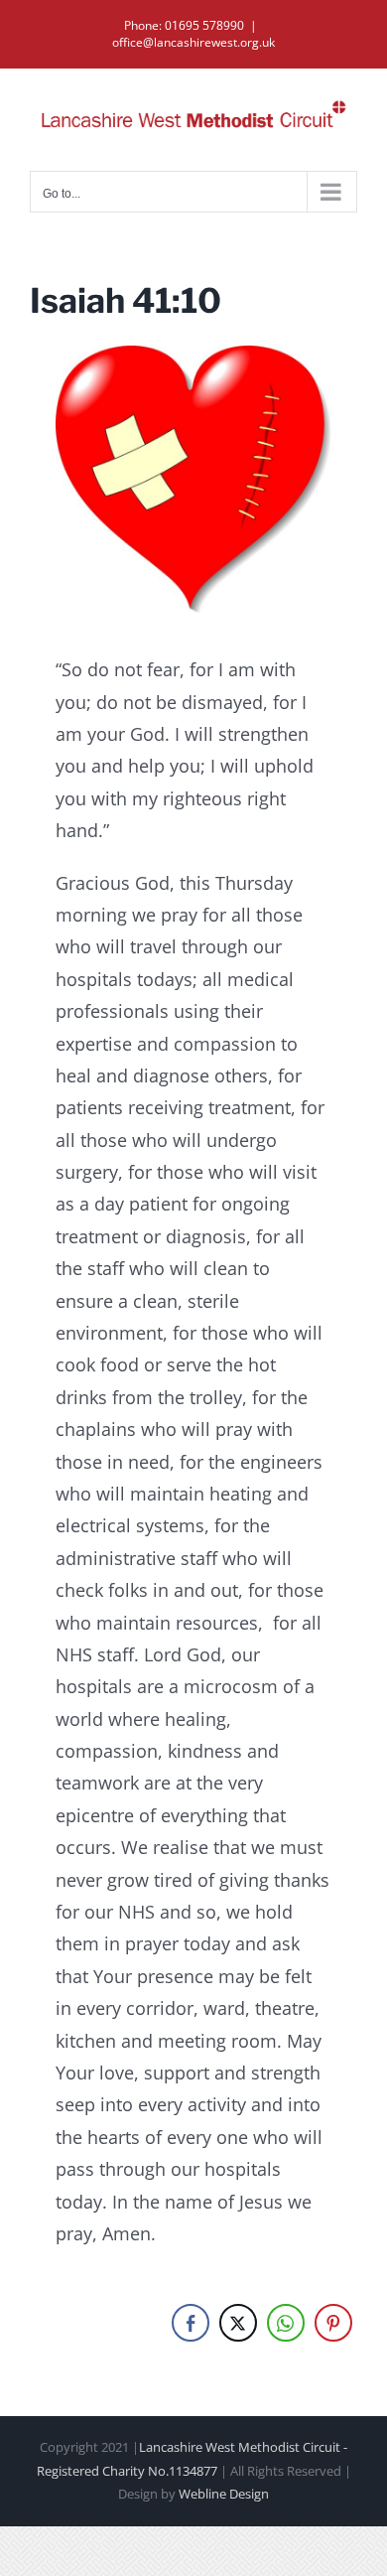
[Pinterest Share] (333, 2323)
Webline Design (224, 2494)
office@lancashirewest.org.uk (193, 42)
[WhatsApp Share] (286, 2323)
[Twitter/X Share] (238, 2323)
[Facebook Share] (191, 2323)
